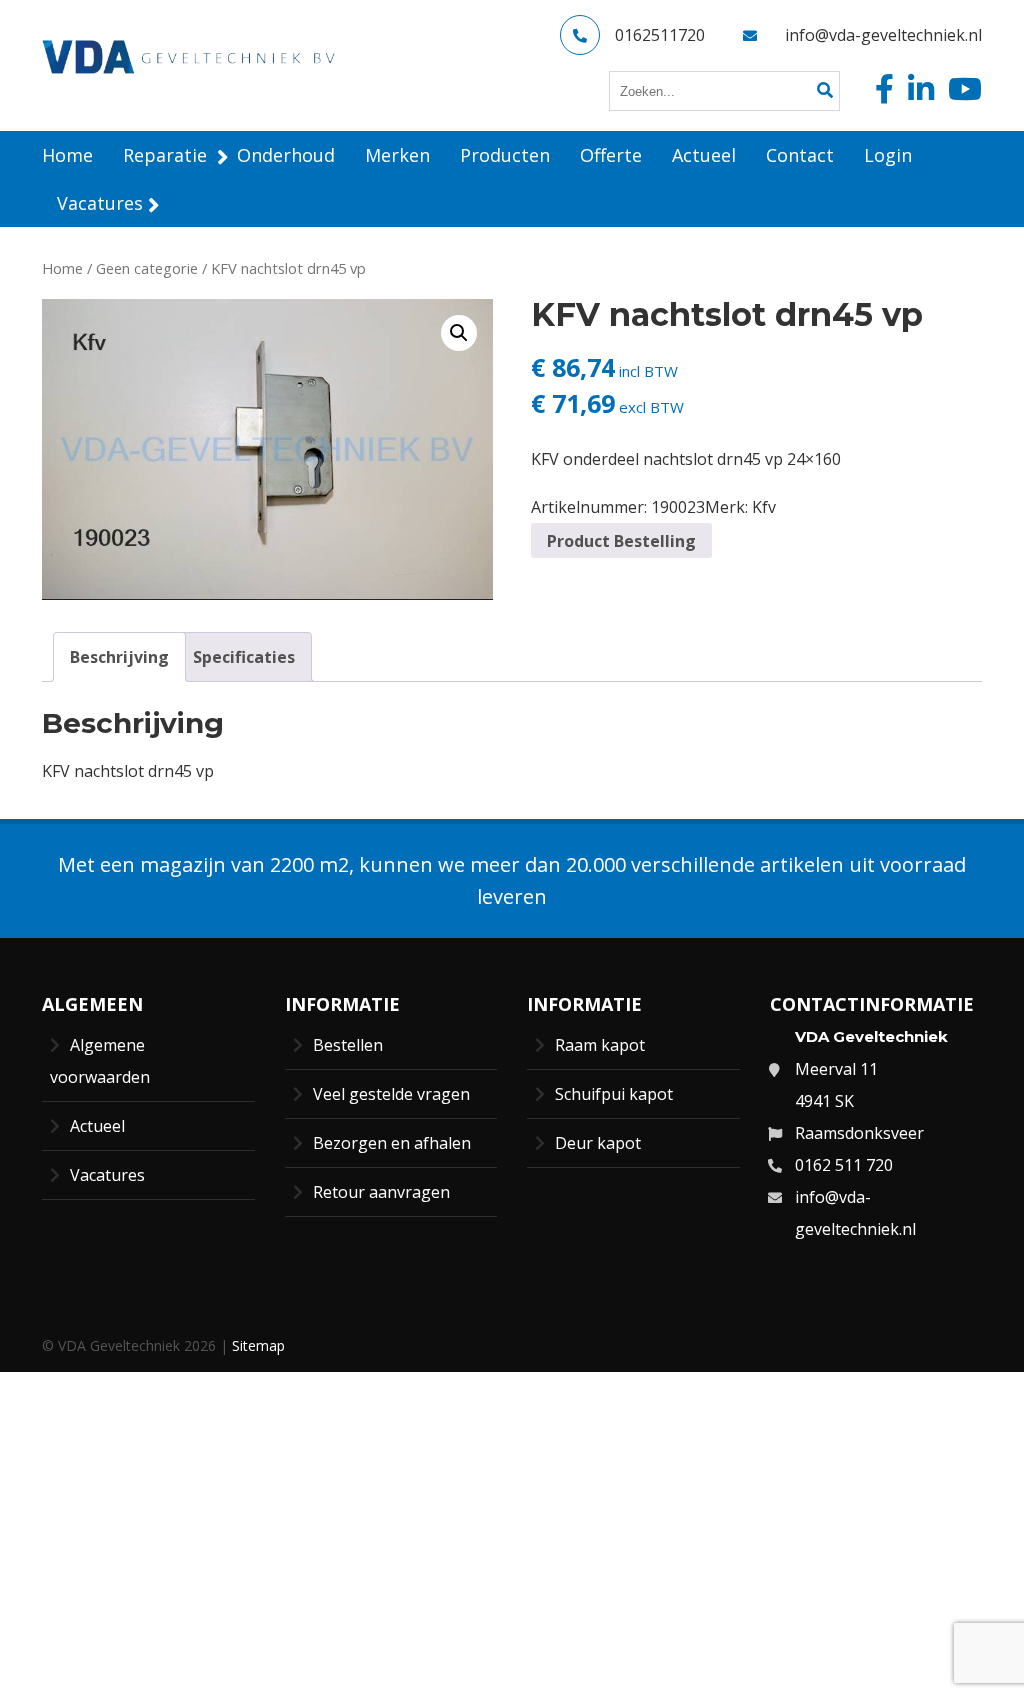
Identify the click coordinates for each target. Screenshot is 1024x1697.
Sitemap (258, 1345)
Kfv (764, 507)
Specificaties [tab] (244, 657)
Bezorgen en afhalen (392, 1143)
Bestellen (348, 1045)
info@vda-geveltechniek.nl (883, 35)
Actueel (97, 1126)
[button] (459, 333)
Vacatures (107, 1175)
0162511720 (660, 35)
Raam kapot (600, 1045)
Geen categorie (147, 268)
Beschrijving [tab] (119, 657)
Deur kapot (598, 1143)
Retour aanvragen (381, 1192)
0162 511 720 (844, 1165)
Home (62, 268)
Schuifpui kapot (614, 1094)
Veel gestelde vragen (391, 1094)
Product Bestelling (621, 541)
